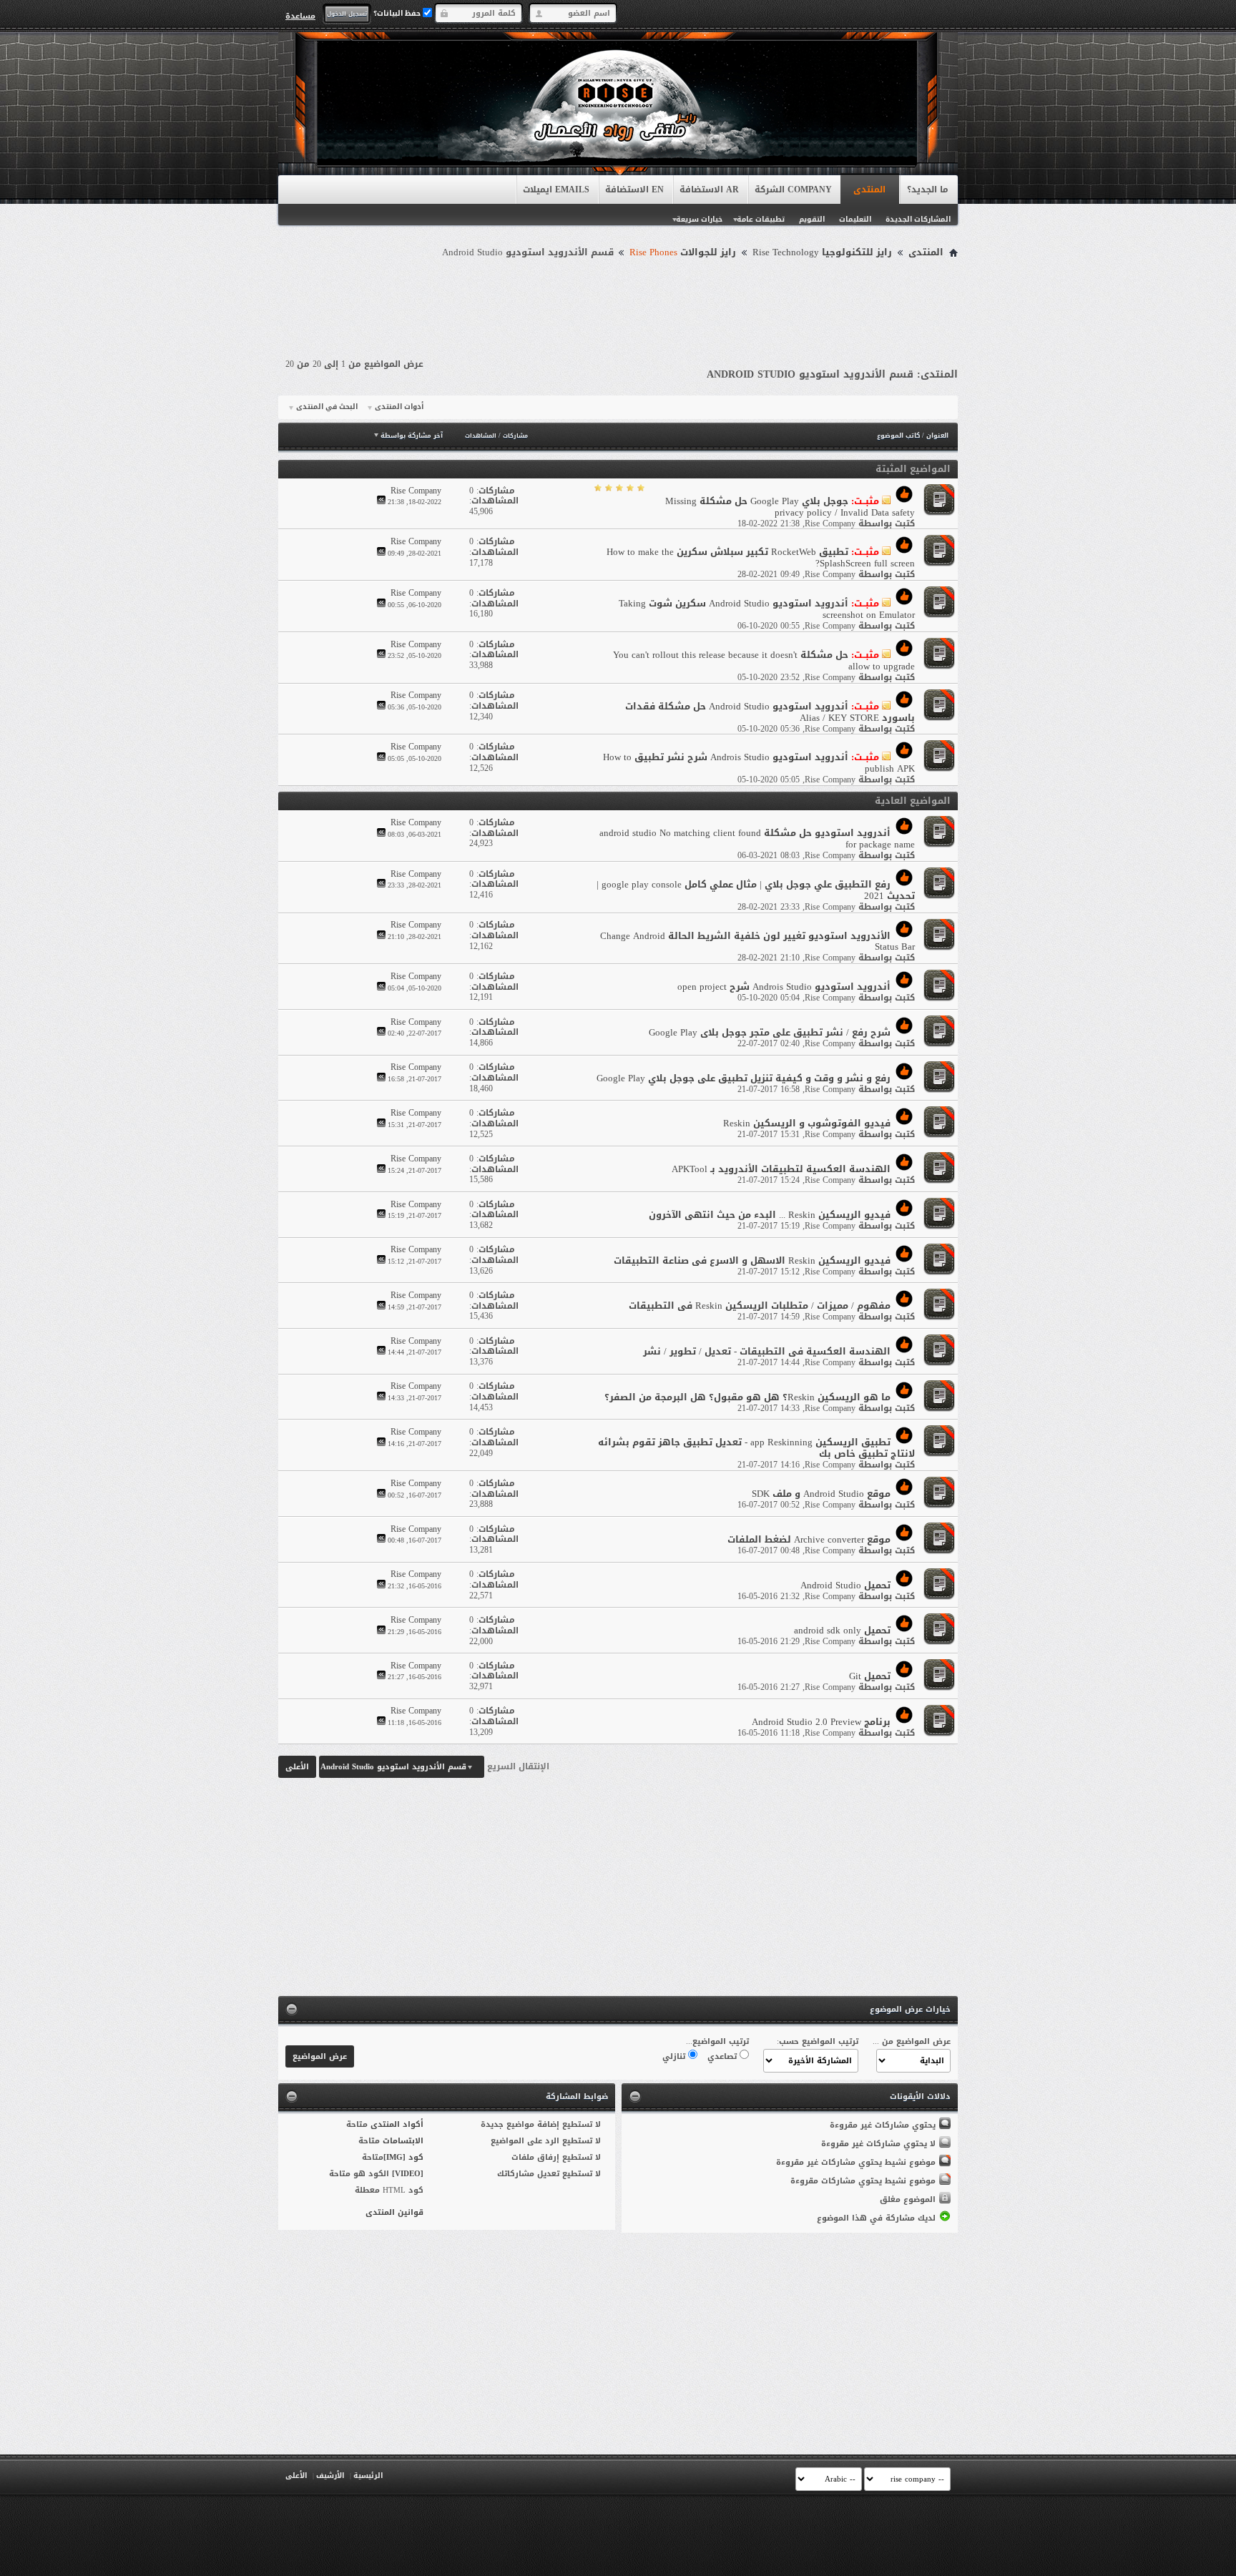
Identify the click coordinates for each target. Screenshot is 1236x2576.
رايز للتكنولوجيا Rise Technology (822, 252)
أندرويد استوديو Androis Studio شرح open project (784, 987)
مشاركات (515, 436)
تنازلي (675, 2056)
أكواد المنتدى (397, 2124)
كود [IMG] (403, 2157)
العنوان (937, 436)
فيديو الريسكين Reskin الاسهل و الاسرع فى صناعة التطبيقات (752, 1260)
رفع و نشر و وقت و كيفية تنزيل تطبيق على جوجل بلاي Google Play (744, 1078)
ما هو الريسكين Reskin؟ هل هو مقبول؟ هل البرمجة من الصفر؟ (747, 1397)
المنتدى (869, 190)
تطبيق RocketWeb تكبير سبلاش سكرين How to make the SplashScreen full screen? (761, 557)
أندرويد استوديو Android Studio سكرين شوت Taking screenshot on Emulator (767, 609)
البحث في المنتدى (327, 407)
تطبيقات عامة (761, 219)
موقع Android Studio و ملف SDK (821, 1494)
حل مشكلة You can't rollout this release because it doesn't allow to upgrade (764, 660)
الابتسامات (403, 2141)
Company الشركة (793, 190)
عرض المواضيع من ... (912, 2041)
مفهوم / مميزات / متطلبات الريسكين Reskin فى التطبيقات (760, 1306)
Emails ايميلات (556, 190)
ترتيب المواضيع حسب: (818, 2041)
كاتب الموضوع (898, 436)
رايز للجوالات (683, 252)
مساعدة (300, 16)
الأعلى (297, 1767)
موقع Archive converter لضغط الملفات (809, 1539)
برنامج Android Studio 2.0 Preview (821, 1722)
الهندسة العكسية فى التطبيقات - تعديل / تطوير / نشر (767, 1351)
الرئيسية (368, 2476)
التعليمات (855, 219)
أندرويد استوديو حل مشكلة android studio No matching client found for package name (757, 839)
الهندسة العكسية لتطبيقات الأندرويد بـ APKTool (781, 1169)
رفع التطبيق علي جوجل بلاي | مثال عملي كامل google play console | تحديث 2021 (756, 890)
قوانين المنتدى (394, 2212)
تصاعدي (724, 2056)
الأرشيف (330, 2476)
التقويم (812, 219)
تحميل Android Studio (845, 1585)
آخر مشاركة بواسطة (412, 436)
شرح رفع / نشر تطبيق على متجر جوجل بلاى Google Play (770, 1032)
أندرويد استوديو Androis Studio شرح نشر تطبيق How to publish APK (759, 763)
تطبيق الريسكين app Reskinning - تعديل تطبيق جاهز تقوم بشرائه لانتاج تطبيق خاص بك (756, 1448)
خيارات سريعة (699, 219)
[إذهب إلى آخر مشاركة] (381, 502)
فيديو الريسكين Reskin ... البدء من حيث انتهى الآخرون (770, 1215)
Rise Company (830, 523)
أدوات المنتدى (399, 407)
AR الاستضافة (709, 190)
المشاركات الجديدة (918, 219)
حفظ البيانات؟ (398, 13)
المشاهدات (481, 436)
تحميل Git (870, 1676)
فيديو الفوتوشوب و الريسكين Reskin (807, 1123)
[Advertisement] (618, 302)
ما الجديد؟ (928, 190)
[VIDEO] (408, 2174)
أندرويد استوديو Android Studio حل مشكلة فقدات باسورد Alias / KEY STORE (770, 712)
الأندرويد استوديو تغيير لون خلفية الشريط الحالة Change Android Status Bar (757, 942)
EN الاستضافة (634, 190)
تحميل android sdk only (842, 1630)
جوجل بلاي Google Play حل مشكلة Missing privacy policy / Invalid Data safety (790, 507)
